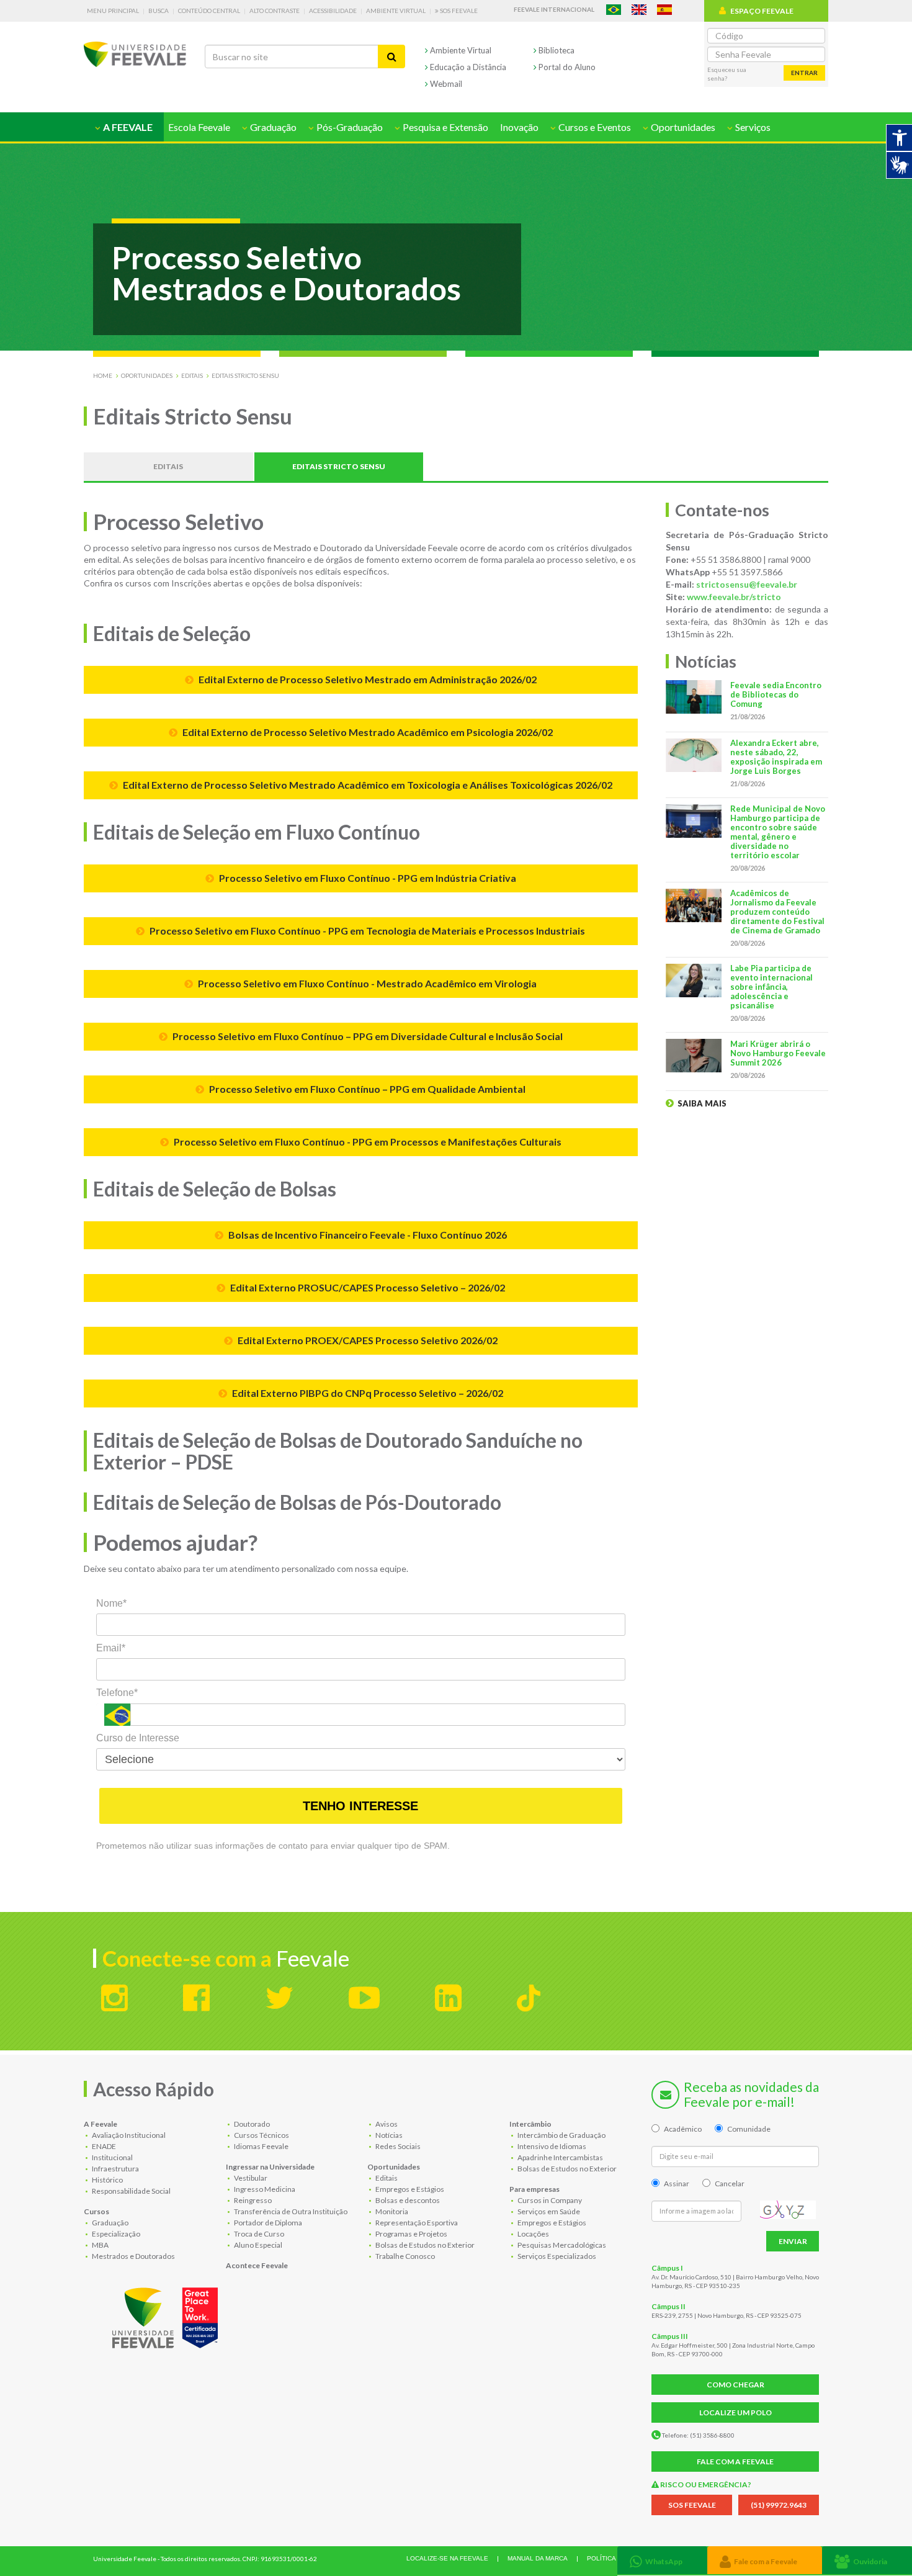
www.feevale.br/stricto (734, 597)
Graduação (110, 2223)
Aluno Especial (257, 2245)
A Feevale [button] (127, 127)
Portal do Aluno (566, 67)
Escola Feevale (199, 127)
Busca (159, 11)
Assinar (677, 2183)
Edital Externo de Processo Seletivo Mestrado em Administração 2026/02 (367, 679)
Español (664, 10)
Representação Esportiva (416, 2223)
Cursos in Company (549, 2200)
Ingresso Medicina (264, 2189)
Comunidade (749, 2129)
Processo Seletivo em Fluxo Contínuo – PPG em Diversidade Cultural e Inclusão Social (367, 1036)
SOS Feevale (458, 11)
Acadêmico (683, 2129)
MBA (100, 2245)
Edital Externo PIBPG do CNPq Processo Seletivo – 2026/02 (367, 1393)
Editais (192, 375)
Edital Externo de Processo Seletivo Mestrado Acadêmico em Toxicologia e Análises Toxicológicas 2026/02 (367, 785)
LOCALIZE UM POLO (735, 2412)
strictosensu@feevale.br (747, 584)
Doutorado (251, 2124)
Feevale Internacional (554, 9)
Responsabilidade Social (131, 2191)
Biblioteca (556, 50)
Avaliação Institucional (128, 2135)
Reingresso (252, 2200)
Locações (533, 2234)
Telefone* (117, 1693)
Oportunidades (147, 375)
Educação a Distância (467, 67)
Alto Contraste (275, 11)
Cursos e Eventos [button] (594, 127)
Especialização (115, 2234)
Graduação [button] (272, 127)
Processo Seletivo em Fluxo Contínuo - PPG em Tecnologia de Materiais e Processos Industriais (366, 931)
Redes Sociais (397, 2146)
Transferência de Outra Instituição (290, 2211)
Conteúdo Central (209, 11)
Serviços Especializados (556, 2256)
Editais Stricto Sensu (245, 375)
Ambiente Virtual (396, 11)
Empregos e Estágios (409, 2189)
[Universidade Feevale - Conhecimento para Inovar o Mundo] (167, 2315)
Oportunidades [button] (682, 127)
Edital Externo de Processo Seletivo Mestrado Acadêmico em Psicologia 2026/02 (367, 732)
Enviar (793, 2241)
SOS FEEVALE (692, 2505)
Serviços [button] (752, 127)
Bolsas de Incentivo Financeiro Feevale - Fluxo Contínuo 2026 (367, 1235)
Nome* (111, 1603)
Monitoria (391, 2211)
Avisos (386, 2124)
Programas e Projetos (411, 2234)
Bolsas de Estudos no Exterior (424, 2245)
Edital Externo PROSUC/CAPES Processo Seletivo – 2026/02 (367, 1287)
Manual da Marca (538, 2558)
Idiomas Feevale (261, 2146)
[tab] (662, 2560)
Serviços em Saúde (548, 2211)
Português (614, 10)
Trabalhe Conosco (405, 2256)
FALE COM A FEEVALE (735, 2462)
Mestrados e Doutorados (133, 2256)
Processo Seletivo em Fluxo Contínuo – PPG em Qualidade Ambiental (366, 1089)
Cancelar (730, 2183)
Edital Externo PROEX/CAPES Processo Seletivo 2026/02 (367, 1340)
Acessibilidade (333, 11)
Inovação (519, 127)
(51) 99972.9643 (779, 2505)
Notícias (388, 2135)
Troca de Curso (258, 2234)
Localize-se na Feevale (447, 2558)
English (639, 10)
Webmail (445, 84)
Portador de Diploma (267, 2223)
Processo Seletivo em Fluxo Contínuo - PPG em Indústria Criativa (367, 878)
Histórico (107, 2180)
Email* (111, 1648)
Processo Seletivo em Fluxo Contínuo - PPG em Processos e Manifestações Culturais (367, 1142)
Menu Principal (113, 11)
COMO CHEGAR (735, 2385)
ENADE (103, 2146)
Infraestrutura (115, 2169)
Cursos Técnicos (261, 2135)
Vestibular (250, 2178)
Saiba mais (701, 1103)
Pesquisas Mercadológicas (561, 2245)
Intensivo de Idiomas (551, 2146)
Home (103, 375)
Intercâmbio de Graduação (561, 2135)
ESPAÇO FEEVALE (762, 11)
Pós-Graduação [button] (349, 127)
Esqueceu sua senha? (727, 74)
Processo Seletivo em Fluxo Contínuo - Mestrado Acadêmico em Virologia (366, 983)
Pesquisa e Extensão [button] (445, 127)
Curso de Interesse (138, 1738)
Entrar (804, 73)
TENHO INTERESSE (360, 1806)
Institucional (112, 2157)
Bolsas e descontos (407, 2200)
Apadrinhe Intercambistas (560, 2157)
